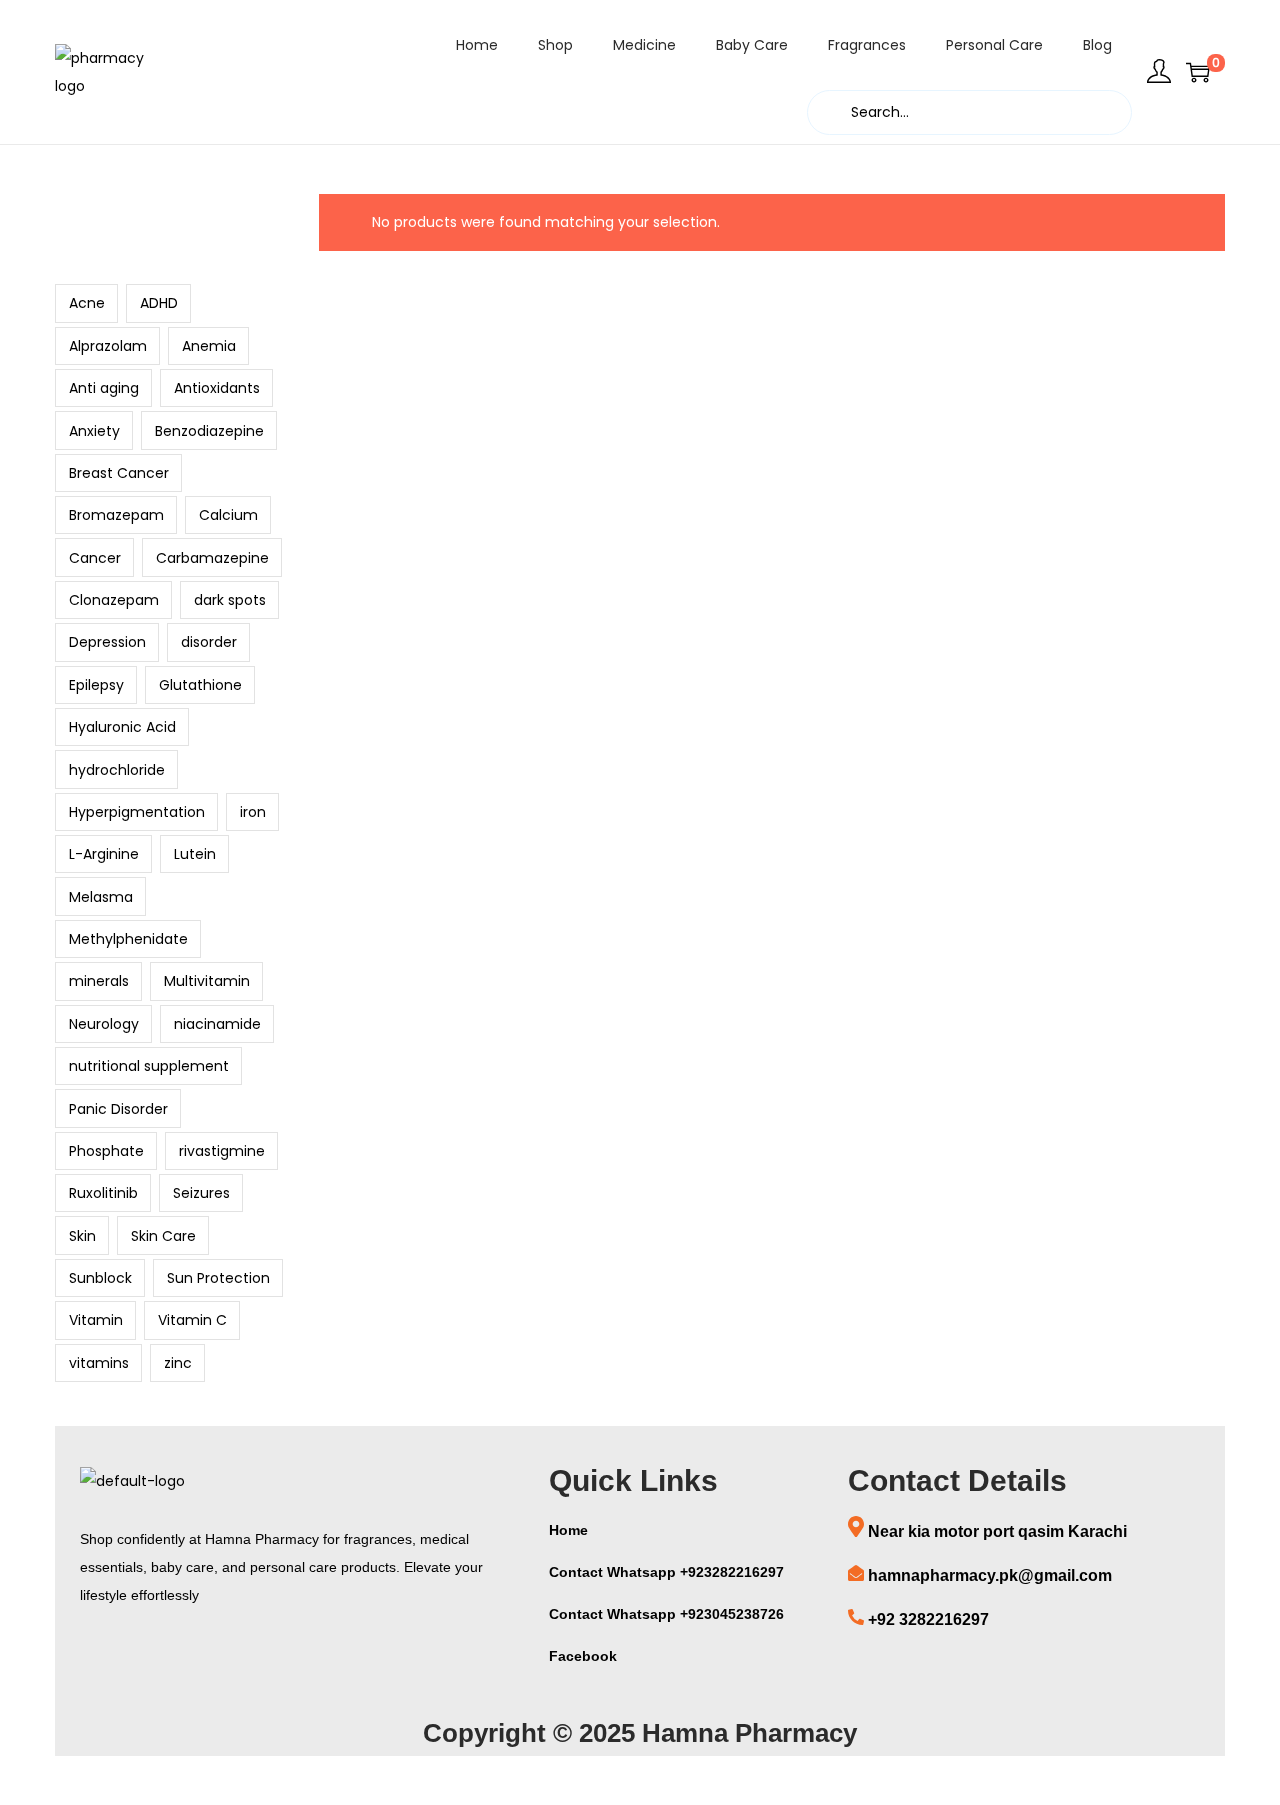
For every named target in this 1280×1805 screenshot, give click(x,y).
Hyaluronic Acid (122, 727)
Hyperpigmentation (137, 812)
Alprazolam (108, 346)
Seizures (201, 1193)
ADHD (159, 303)
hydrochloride (117, 770)
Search (264, 219)
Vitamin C (192, 1320)
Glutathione (200, 685)
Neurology (104, 1024)
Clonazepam (114, 600)
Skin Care (163, 1236)
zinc (178, 1363)
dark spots (230, 600)
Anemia (209, 346)
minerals (99, 981)
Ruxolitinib (103, 1193)
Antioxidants (217, 388)
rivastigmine (222, 1151)
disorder (209, 642)
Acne (87, 303)
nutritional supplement (149, 1066)
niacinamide (217, 1024)
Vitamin (96, 1320)
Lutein (195, 854)
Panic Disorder (118, 1109)
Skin (82, 1236)
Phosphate (106, 1151)
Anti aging (104, 388)
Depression (107, 642)
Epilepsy (96, 685)
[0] (1198, 72)
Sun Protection (218, 1278)
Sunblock (100, 1278)
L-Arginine (104, 854)
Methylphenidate (128, 939)
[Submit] (827, 112)
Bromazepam (116, 515)
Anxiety (94, 431)
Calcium (228, 515)
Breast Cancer (119, 473)
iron (253, 812)
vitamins (99, 1363)
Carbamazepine (212, 558)
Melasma (101, 897)
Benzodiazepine (209, 431)
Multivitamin (207, 981)
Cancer (95, 558)
